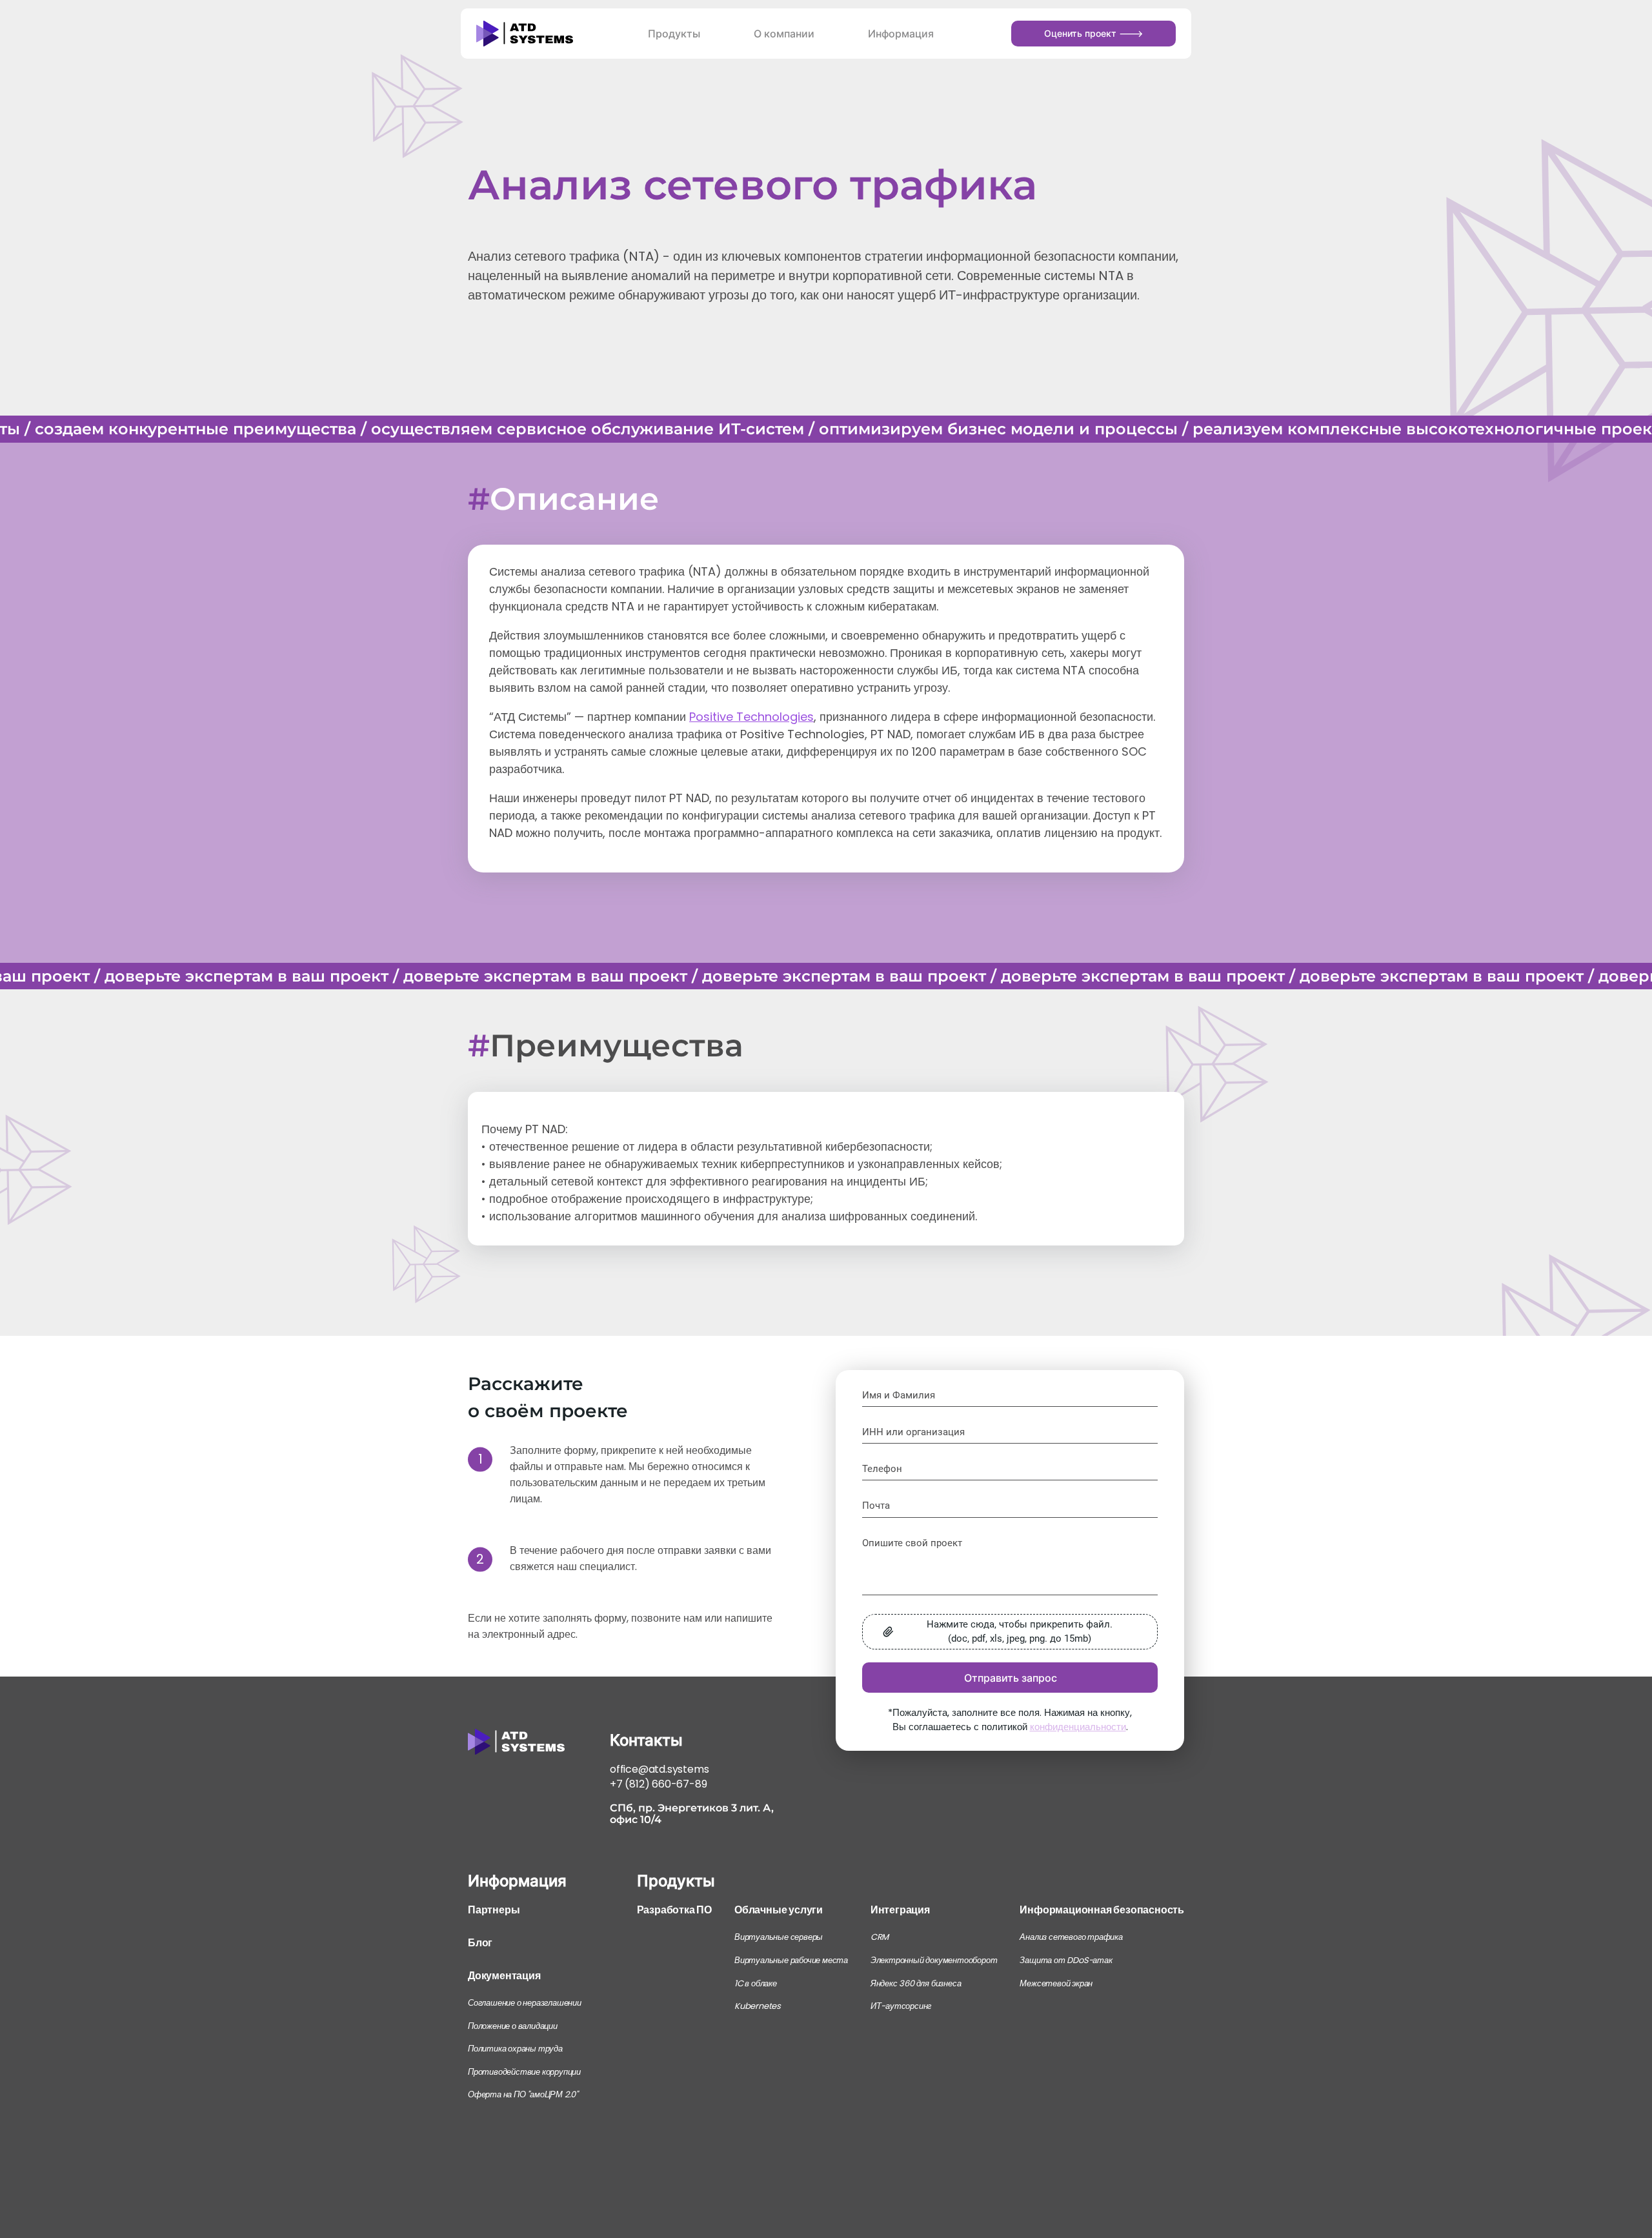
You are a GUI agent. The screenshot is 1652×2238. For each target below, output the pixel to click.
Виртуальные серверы (779, 1937)
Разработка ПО (674, 1910)
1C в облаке (756, 1983)
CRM (880, 1937)
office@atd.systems (659, 1769)
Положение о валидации (513, 2026)
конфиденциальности (1078, 1727)
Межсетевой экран (1056, 1983)
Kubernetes (758, 2006)
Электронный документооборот (934, 1960)
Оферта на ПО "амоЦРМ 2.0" (523, 2094)
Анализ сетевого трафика (1071, 1937)
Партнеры (494, 1910)
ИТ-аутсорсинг (901, 2006)
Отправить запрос (1011, 1678)
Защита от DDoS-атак (1066, 1960)
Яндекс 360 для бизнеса (916, 1983)
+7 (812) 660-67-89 (658, 1784)
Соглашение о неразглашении (525, 2003)
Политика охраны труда (515, 2049)
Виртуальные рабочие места (791, 1960)
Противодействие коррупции (524, 2072)
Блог (480, 1943)
